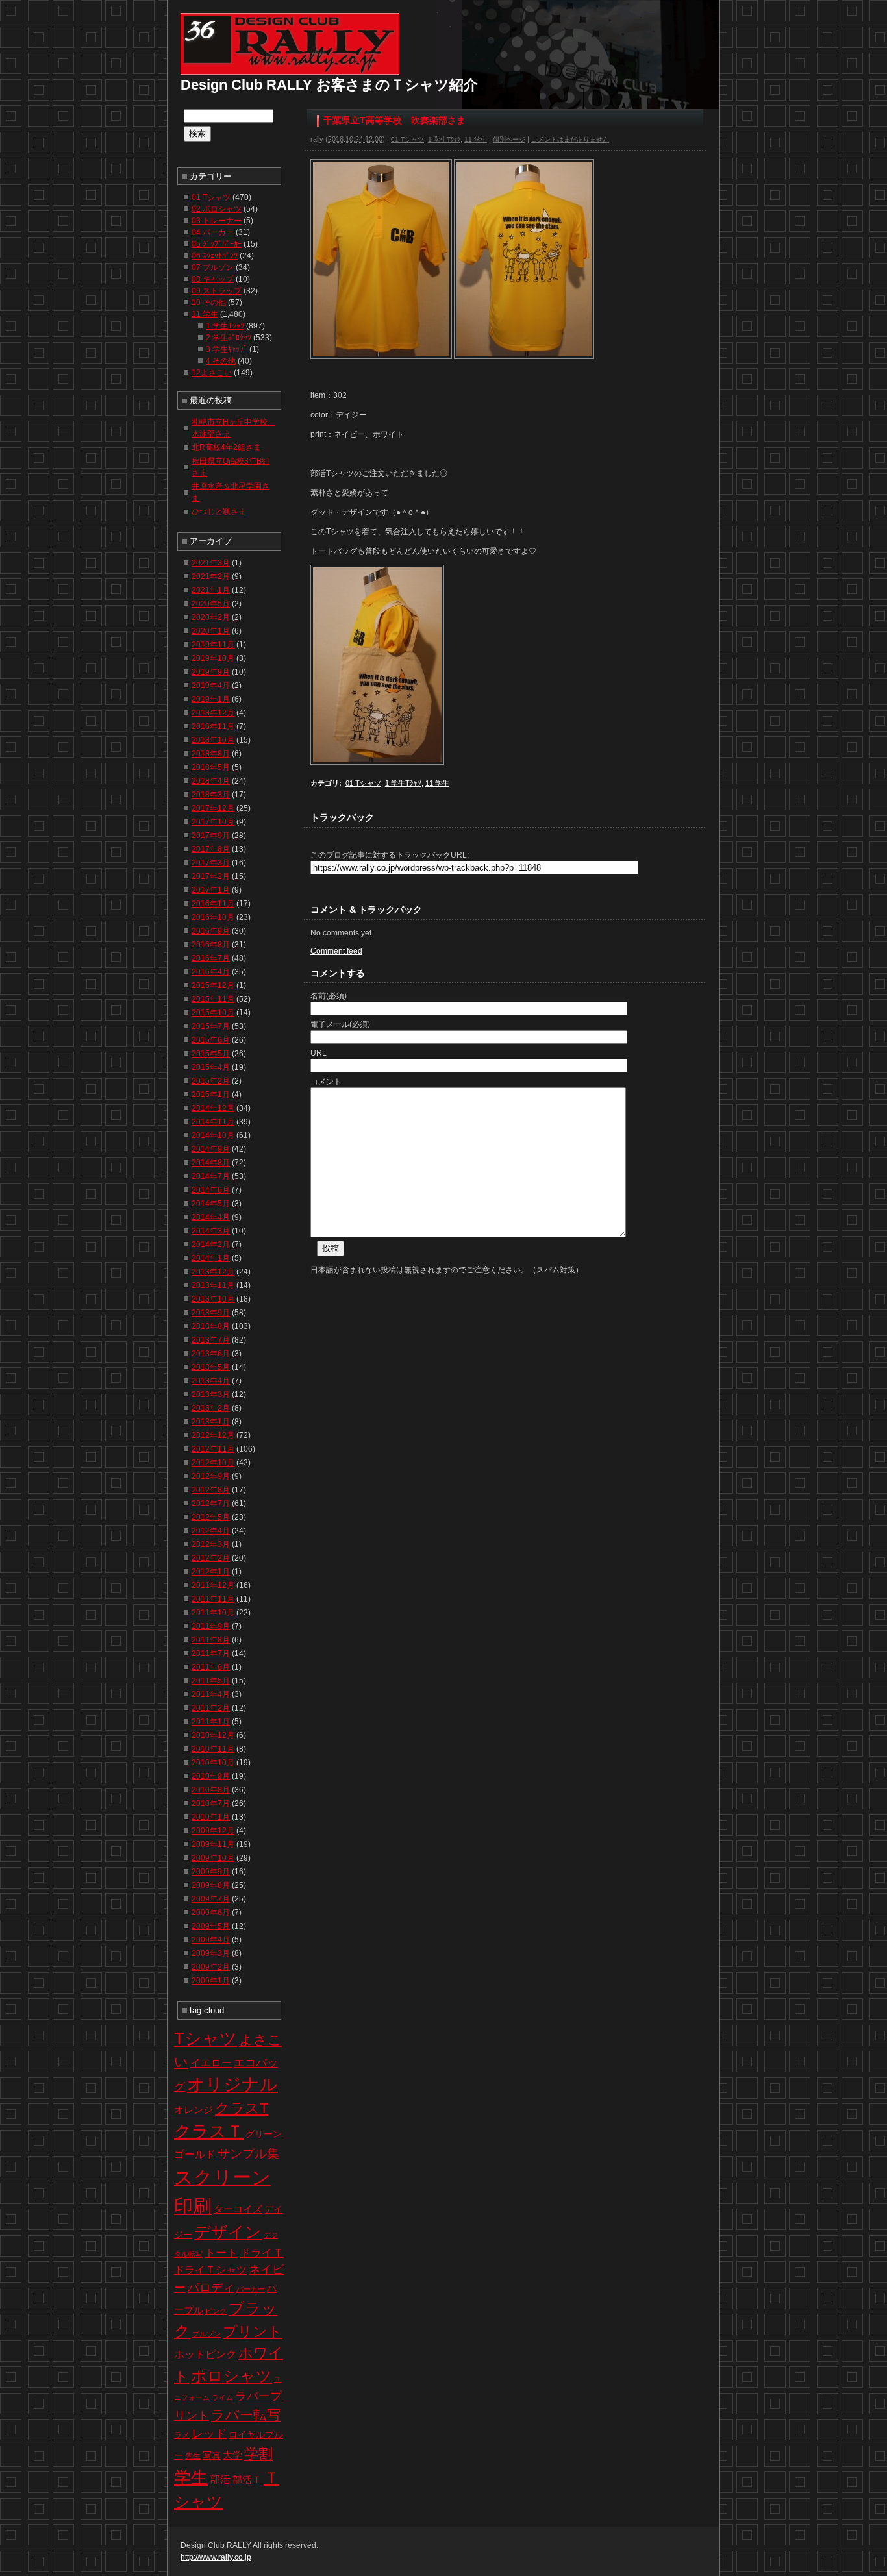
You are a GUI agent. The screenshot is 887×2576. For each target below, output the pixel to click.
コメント (326, 1082)
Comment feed (336, 951)
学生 (191, 2477)
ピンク (216, 2311)
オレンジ (194, 2110)
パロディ (211, 2287)
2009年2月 (211, 1967)
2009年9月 (211, 1872)
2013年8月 (211, 1326)
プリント (253, 2332)
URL (319, 1053)
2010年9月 (211, 1776)
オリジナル (232, 2085)
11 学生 (476, 139)
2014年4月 (211, 1217)
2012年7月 (211, 1504)
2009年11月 (213, 1844)
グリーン (264, 2134)
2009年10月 (213, 1858)
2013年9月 (211, 1313)
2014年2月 (211, 1245)
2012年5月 (211, 1517)
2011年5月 (211, 1681)
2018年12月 (213, 713)
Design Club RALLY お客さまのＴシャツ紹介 (329, 85)
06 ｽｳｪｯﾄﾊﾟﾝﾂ (215, 256)
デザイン (228, 2232)
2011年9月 (211, 1626)
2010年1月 (211, 1817)
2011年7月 (211, 1653)
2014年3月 (211, 1231)
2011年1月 (211, 1722)
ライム (222, 2397)
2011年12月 (213, 1585)
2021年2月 (211, 576)
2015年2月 (211, 1081)
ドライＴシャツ (210, 2270)
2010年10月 (213, 1763)
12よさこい (212, 373)
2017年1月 (211, 890)
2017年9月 (211, 836)
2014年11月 (213, 1122)
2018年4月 (211, 781)
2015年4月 (211, 1067)
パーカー (251, 2289)
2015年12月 (213, 985)
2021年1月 (211, 590)
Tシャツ (206, 2038)
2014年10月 (213, 1135)
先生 (193, 2456)
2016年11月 (213, 904)
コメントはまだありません (570, 139)
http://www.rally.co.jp (216, 2557)
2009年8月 (211, 1885)
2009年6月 (211, 1913)
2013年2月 (211, 1408)
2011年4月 (211, 1694)
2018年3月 (211, 795)
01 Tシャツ (407, 139)
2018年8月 (211, 754)
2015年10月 (213, 1013)
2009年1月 (211, 1981)
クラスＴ (209, 2131)
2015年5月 (211, 1054)
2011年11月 (213, 1599)
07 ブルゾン (213, 267)
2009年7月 (211, 1899)
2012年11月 (213, 1449)
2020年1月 (211, 631)
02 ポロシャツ (217, 209)
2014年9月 (211, 1149)
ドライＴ (262, 2253)
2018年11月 (213, 726)
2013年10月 (213, 1299)
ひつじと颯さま (219, 512)
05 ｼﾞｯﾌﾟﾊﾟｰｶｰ (217, 244)
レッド (209, 2434)
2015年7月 (211, 1026)
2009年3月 (211, 1953)
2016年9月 (211, 931)
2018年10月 (213, 740)
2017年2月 (211, 876)
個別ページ (509, 139)
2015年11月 (213, 999)
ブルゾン (206, 2334)
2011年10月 (213, 1613)
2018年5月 (211, 767)
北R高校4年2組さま (226, 447)
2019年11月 (213, 645)
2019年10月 (213, 658)
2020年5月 (211, 604)
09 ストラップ (217, 291)
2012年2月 (211, 1558)
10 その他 (209, 303)
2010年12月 (213, 1735)
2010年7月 (211, 1803)
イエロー (211, 2063)
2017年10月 (213, 822)
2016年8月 (211, 945)
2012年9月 (211, 1476)
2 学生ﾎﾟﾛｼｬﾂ (229, 338)
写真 (212, 2455)
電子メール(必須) (340, 1024)
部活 (220, 2480)
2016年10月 (213, 917)
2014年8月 (211, 1163)
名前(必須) (329, 996)
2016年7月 (211, 958)
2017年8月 (211, 849)
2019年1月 (211, 699)
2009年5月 (211, 1926)
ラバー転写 (246, 2415)
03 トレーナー (217, 221)
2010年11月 (213, 1749)
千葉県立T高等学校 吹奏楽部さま (394, 120)
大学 (232, 2455)
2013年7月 (211, 1340)
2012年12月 (213, 1435)
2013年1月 (211, 1422)
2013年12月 (213, 1272)
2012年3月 (211, 1544)
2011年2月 (211, 1708)
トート (221, 2253)
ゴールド (195, 2154)
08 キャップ (213, 279)
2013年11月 (213, 1285)
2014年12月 (213, 1108)
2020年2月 (211, 617)
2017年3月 (211, 863)
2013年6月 (211, 1354)
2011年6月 (211, 1667)
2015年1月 (211, 1095)
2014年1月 (211, 1258)
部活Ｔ (247, 2480)
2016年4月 (211, 972)
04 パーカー (213, 232)
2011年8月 (211, 1640)
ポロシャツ (231, 2376)
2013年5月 (211, 1367)
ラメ (182, 2435)
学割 (258, 2454)
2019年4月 (211, 686)
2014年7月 (211, 1176)
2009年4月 (211, 1940)
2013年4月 (211, 1381)
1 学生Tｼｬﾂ (444, 139)
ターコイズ (238, 2209)
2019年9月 (211, 672)
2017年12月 (213, 808)
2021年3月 (211, 563)
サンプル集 (248, 2154)
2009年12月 (213, 1831)
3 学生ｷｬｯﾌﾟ (227, 349)
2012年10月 (213, 1463)
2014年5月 (211, 1204)
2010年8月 (211, 1790)
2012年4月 (211, 1531)
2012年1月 (211, 1572)
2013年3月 (211, 1394)
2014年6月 (211, 1190)
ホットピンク (205, 2354)
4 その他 (221, 361)
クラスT (242, 2108)
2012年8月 (211, 1490)
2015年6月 (211, 1040)
